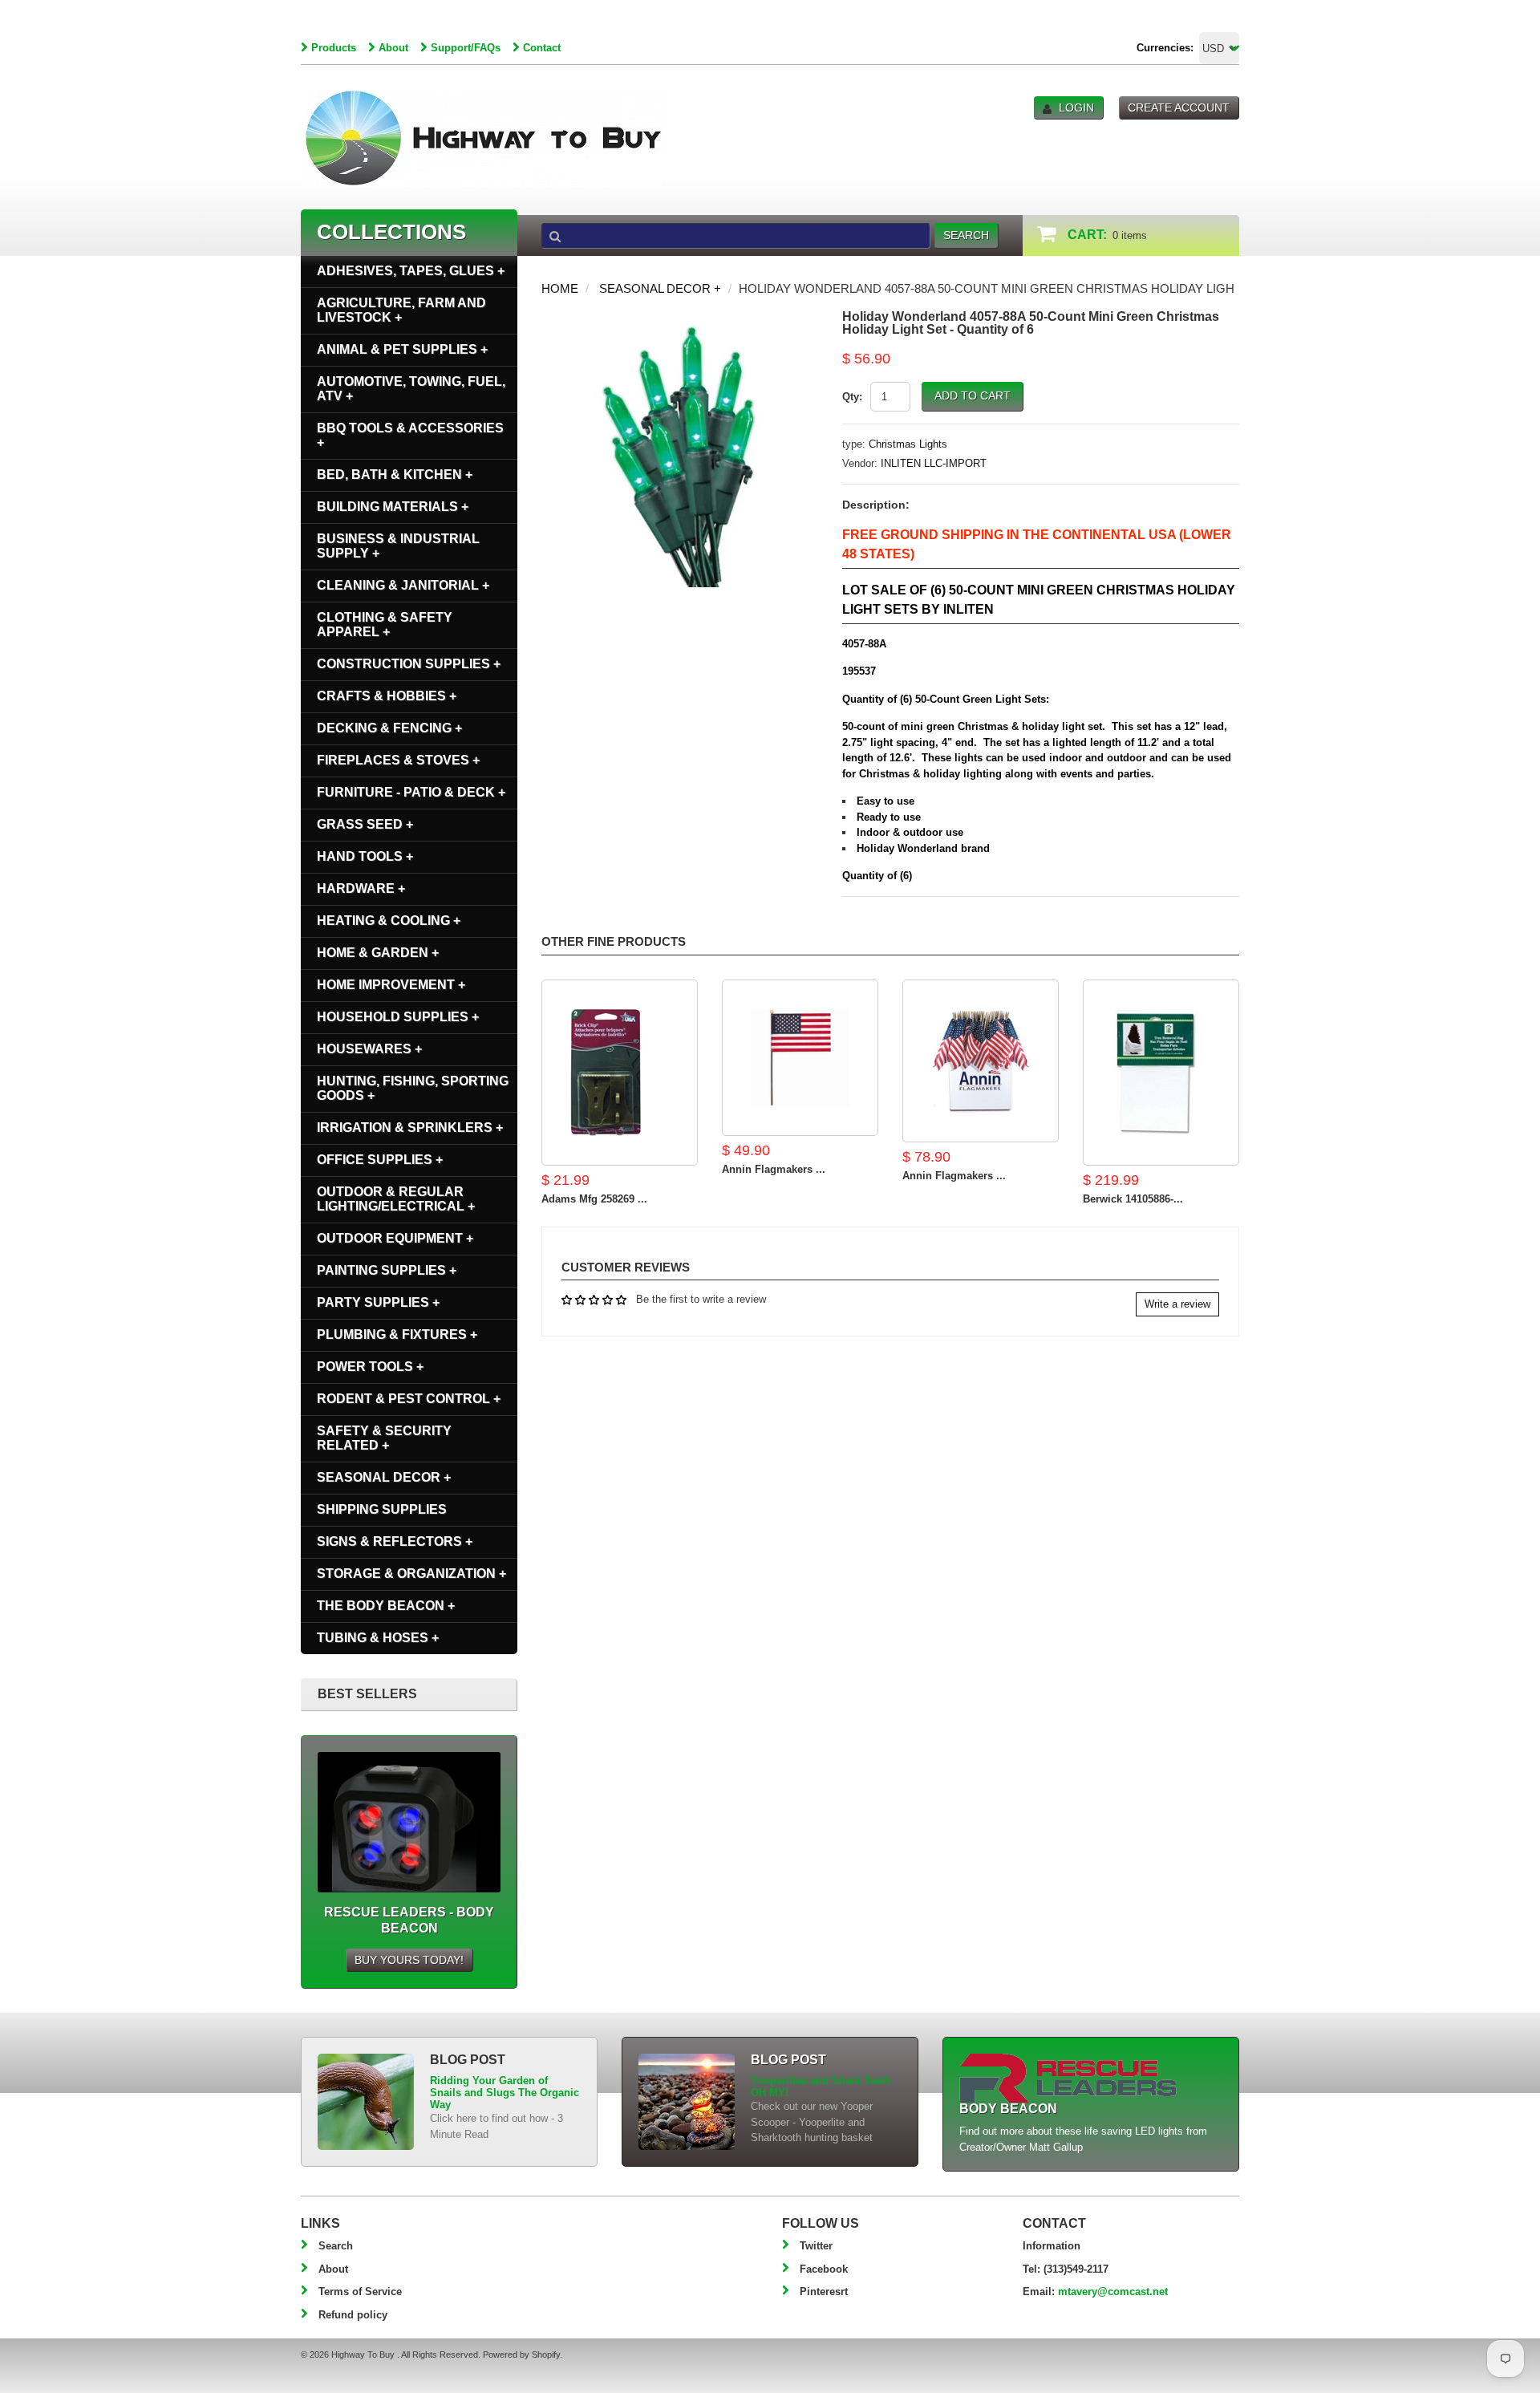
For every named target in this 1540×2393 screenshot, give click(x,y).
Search (336, 2246)
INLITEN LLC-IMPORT (934, 463)
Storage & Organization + (411, 1574)
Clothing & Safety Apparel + (385, 625)
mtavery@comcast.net (1113, 2292)
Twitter (816, 2246)
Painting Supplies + (387, 1270)
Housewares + (369, 1049)
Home (560, 288)
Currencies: (1165, 48)
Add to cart (973, 395)
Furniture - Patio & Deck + (411, 792)
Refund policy (353, 2315)
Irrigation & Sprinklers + (410, 1128)
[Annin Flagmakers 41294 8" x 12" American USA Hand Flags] (981, 1061)
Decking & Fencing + (389, 728)
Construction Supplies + (409, 664)
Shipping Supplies (382, 1509)
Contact (542, 48)
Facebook (824, 2269)
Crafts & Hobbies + (387, 696)
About (393, 48)
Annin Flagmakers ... (774, 1169)
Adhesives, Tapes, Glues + (411, 271)
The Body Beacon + (386, 1606)
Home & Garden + (378, 953)
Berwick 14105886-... (1133, 1199)
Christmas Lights (908, 444)
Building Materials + (393, 507)
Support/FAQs (466, 48)
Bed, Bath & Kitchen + (395, 475)
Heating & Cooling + (389, 921)
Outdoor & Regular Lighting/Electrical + (396, 1199)
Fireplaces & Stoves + (398, 760)
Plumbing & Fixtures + (397, 1334)
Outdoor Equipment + (395, 1238)
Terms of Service (360, 2292)
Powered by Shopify (521, 2354)
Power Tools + (370, 1367)
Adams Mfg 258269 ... (594, 1199)
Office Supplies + (380, 1160)
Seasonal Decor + (660, 288)
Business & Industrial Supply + (398, 546)
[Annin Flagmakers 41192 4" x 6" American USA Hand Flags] (800, 1058)
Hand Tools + (365, 856)
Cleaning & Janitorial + (403, 585)
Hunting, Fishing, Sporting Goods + (413, 1088)
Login (1076, 107)
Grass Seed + (365, 824)
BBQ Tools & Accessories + (410, 435)
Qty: (852, 397)
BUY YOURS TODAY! (409, 1960)
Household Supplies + (398, 1017)
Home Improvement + (391, 985)
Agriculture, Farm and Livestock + (401, 310)
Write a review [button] (1177, 1304)
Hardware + (361, 888)
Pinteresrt (824, 2292)
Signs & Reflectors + (395, 1541)
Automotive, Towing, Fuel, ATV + (411, 389)
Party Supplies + (378, 1302)
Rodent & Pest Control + (409, 1399)
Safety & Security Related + (384, 1438)
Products (334, 48)
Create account (1179, 107)
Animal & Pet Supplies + (402, 349)
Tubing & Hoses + (378, 1638)
